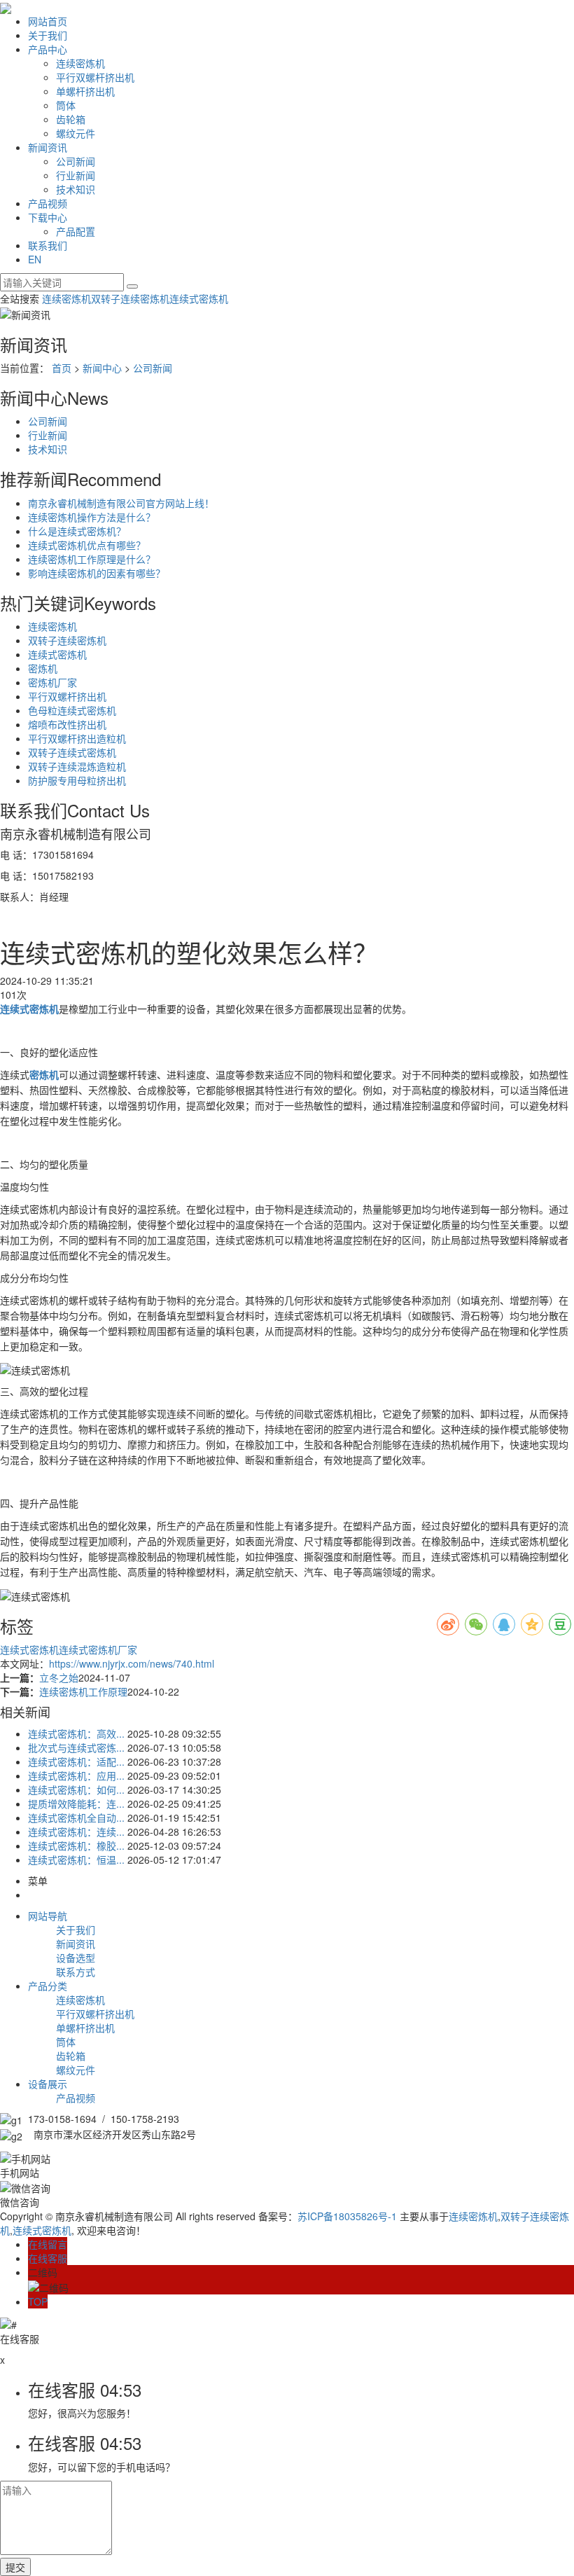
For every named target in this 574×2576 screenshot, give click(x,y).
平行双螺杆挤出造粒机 (77, 738)
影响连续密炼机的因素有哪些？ (97, 573)
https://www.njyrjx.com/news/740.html (132, 1663)
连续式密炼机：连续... (76, 1831)
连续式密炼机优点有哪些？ (87, 545)
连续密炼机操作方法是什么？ (92, 517)
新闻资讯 (48, 147)
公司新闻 (76, 161)
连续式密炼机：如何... (76, 1789)
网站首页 (48, 21)
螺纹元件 (76, 133)
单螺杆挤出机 (85, 91)
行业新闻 (76, 175)
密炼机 (43, 668)
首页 (62, 368)
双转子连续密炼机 (130, 298)
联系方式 (76, 1972)
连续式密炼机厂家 (98, 1649)
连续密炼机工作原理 (83, 1691)
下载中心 (48, 217)
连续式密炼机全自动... (76, 1817)
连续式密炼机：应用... (76, 1775)
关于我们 (48, 35)
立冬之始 (59, 1677)
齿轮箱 (71, 119)
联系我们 (48, 245)
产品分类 (48, 1986)
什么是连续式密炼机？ (77, 531)
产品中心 (48, 49)
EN (35, 259)
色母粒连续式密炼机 (72, 710)
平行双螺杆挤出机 (95, 77)
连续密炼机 (80, 63)
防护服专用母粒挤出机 (77, 780)
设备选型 (76, 1958)
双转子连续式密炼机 (72, 752)
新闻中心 (102, 368)
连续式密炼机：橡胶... (76, 1846)
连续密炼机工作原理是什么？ (92, 559)
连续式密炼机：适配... (76, 1761)
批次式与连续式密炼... (76, 1747)
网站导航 (48, 1916)
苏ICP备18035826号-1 (347, 2216)
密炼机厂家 (52, 682)
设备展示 (48, 2084)
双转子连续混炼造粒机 (77, 766)
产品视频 (48, 203)
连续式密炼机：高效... (76, 1733)
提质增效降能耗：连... (76, 1803)
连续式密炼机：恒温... (76, 1860)
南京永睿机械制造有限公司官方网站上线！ (121, 503)
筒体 (66, 105)
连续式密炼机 (199, 298)
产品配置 (76, 231)
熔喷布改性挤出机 (67, 724)
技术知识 (76, 189)
